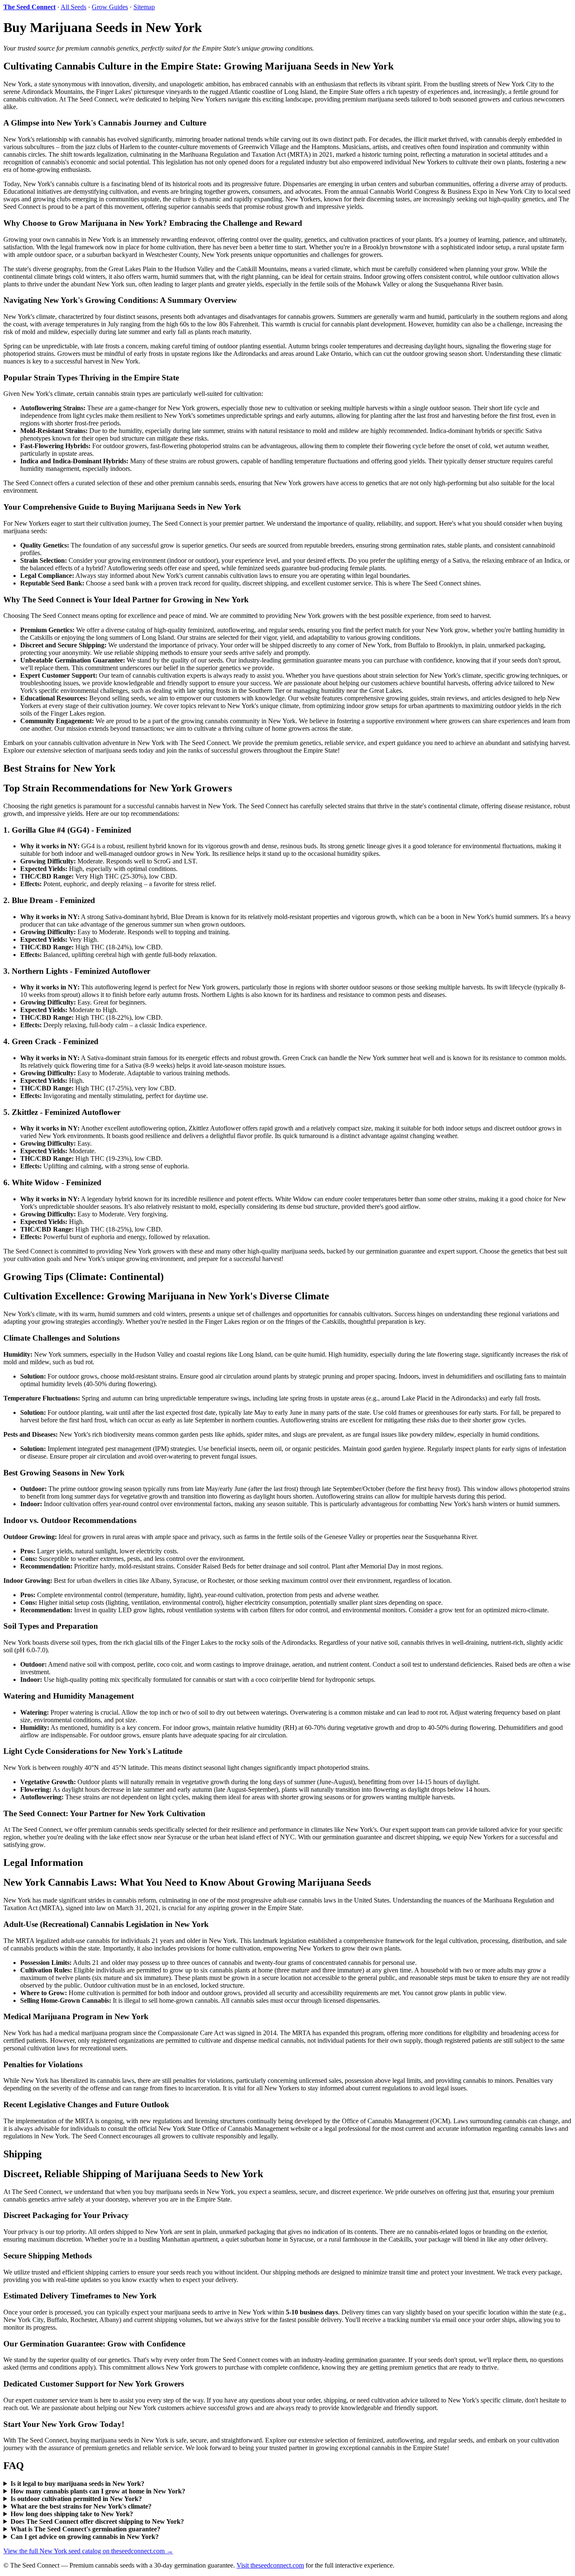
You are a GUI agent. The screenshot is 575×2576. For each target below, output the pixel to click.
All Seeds (73, 7)
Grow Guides (110, 7)
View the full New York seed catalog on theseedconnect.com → (88, 2551)
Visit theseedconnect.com (270, 2565)
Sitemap (144, 7)
